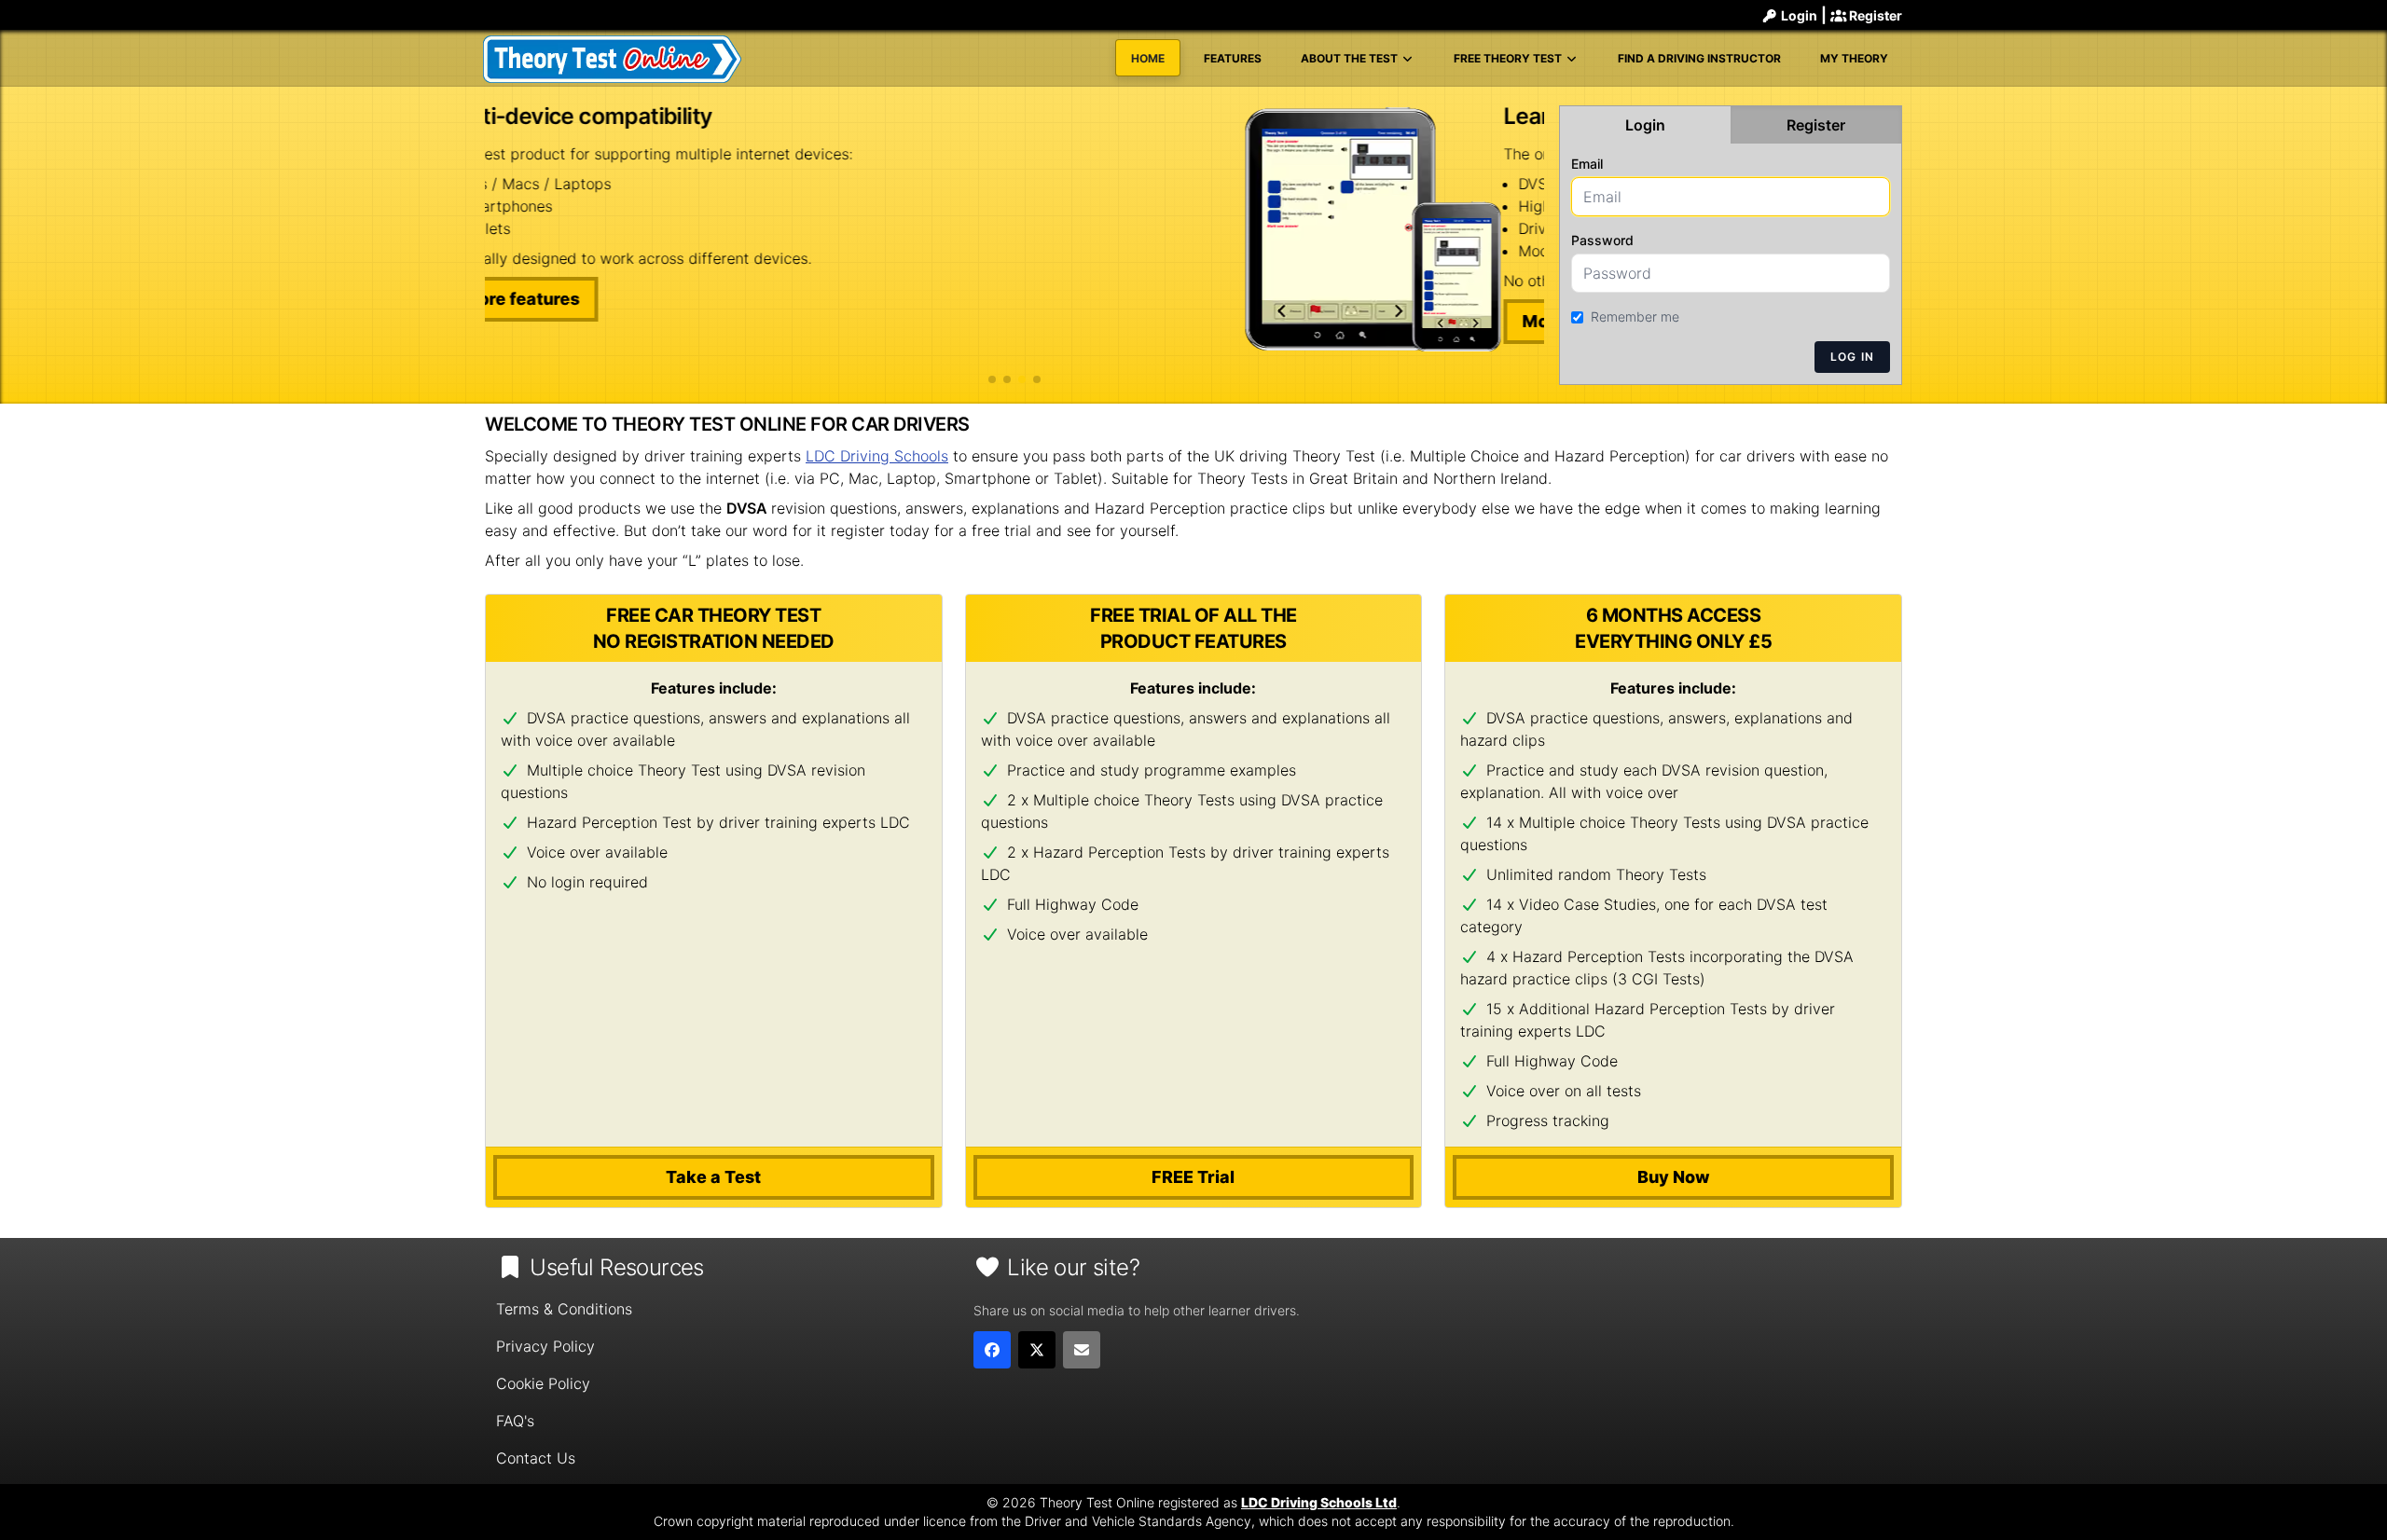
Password (1602, 240)
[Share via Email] (1082, 1350)
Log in (1852, 357)
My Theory (1854, 58)
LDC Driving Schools (877, 456)
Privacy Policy (545, 1346)
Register (1874, 15)
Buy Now (1674, 1177)
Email (1587, 164)
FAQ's (515, 1421)
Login (1798, 15)
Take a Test (713, 1177)
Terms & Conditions (564, 1309)
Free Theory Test (1509, 58)
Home (1148, 58)
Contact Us (536, 1458)
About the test (1351, 58)
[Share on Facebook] (992, 1350)
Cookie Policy (543, 1383)
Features (1233, 58)
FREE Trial (1193, 1177)
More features (562, 321)
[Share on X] (1037, 1350)
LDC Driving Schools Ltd (1319, 1502)
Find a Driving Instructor (1699, 58)
